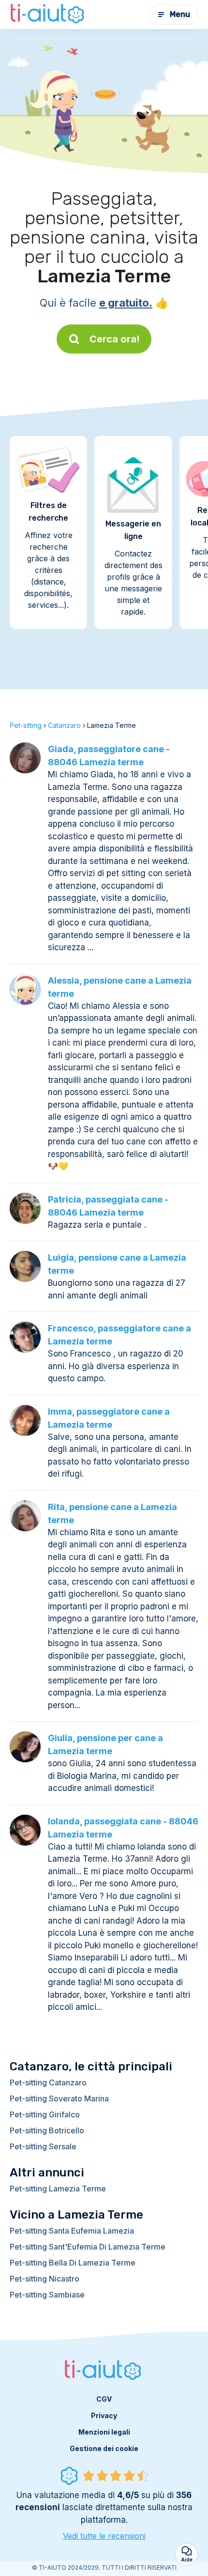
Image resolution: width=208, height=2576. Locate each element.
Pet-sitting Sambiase (47, 2295)
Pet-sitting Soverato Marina (59, 2098)
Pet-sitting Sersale (43, 2146)
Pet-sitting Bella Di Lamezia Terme (73, 2263)
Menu (180, 14)
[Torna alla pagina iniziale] (48, 15)
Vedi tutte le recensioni (104, 2536)
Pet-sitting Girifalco (45, 2114)
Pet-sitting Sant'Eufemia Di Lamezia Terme (88, 2247)
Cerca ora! (115, 339)
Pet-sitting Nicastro (45, 2279)
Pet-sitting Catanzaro (48, 2082)
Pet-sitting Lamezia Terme (58, 2189)
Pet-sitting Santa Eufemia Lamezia (72, 2231)
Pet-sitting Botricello (47, 2130)
